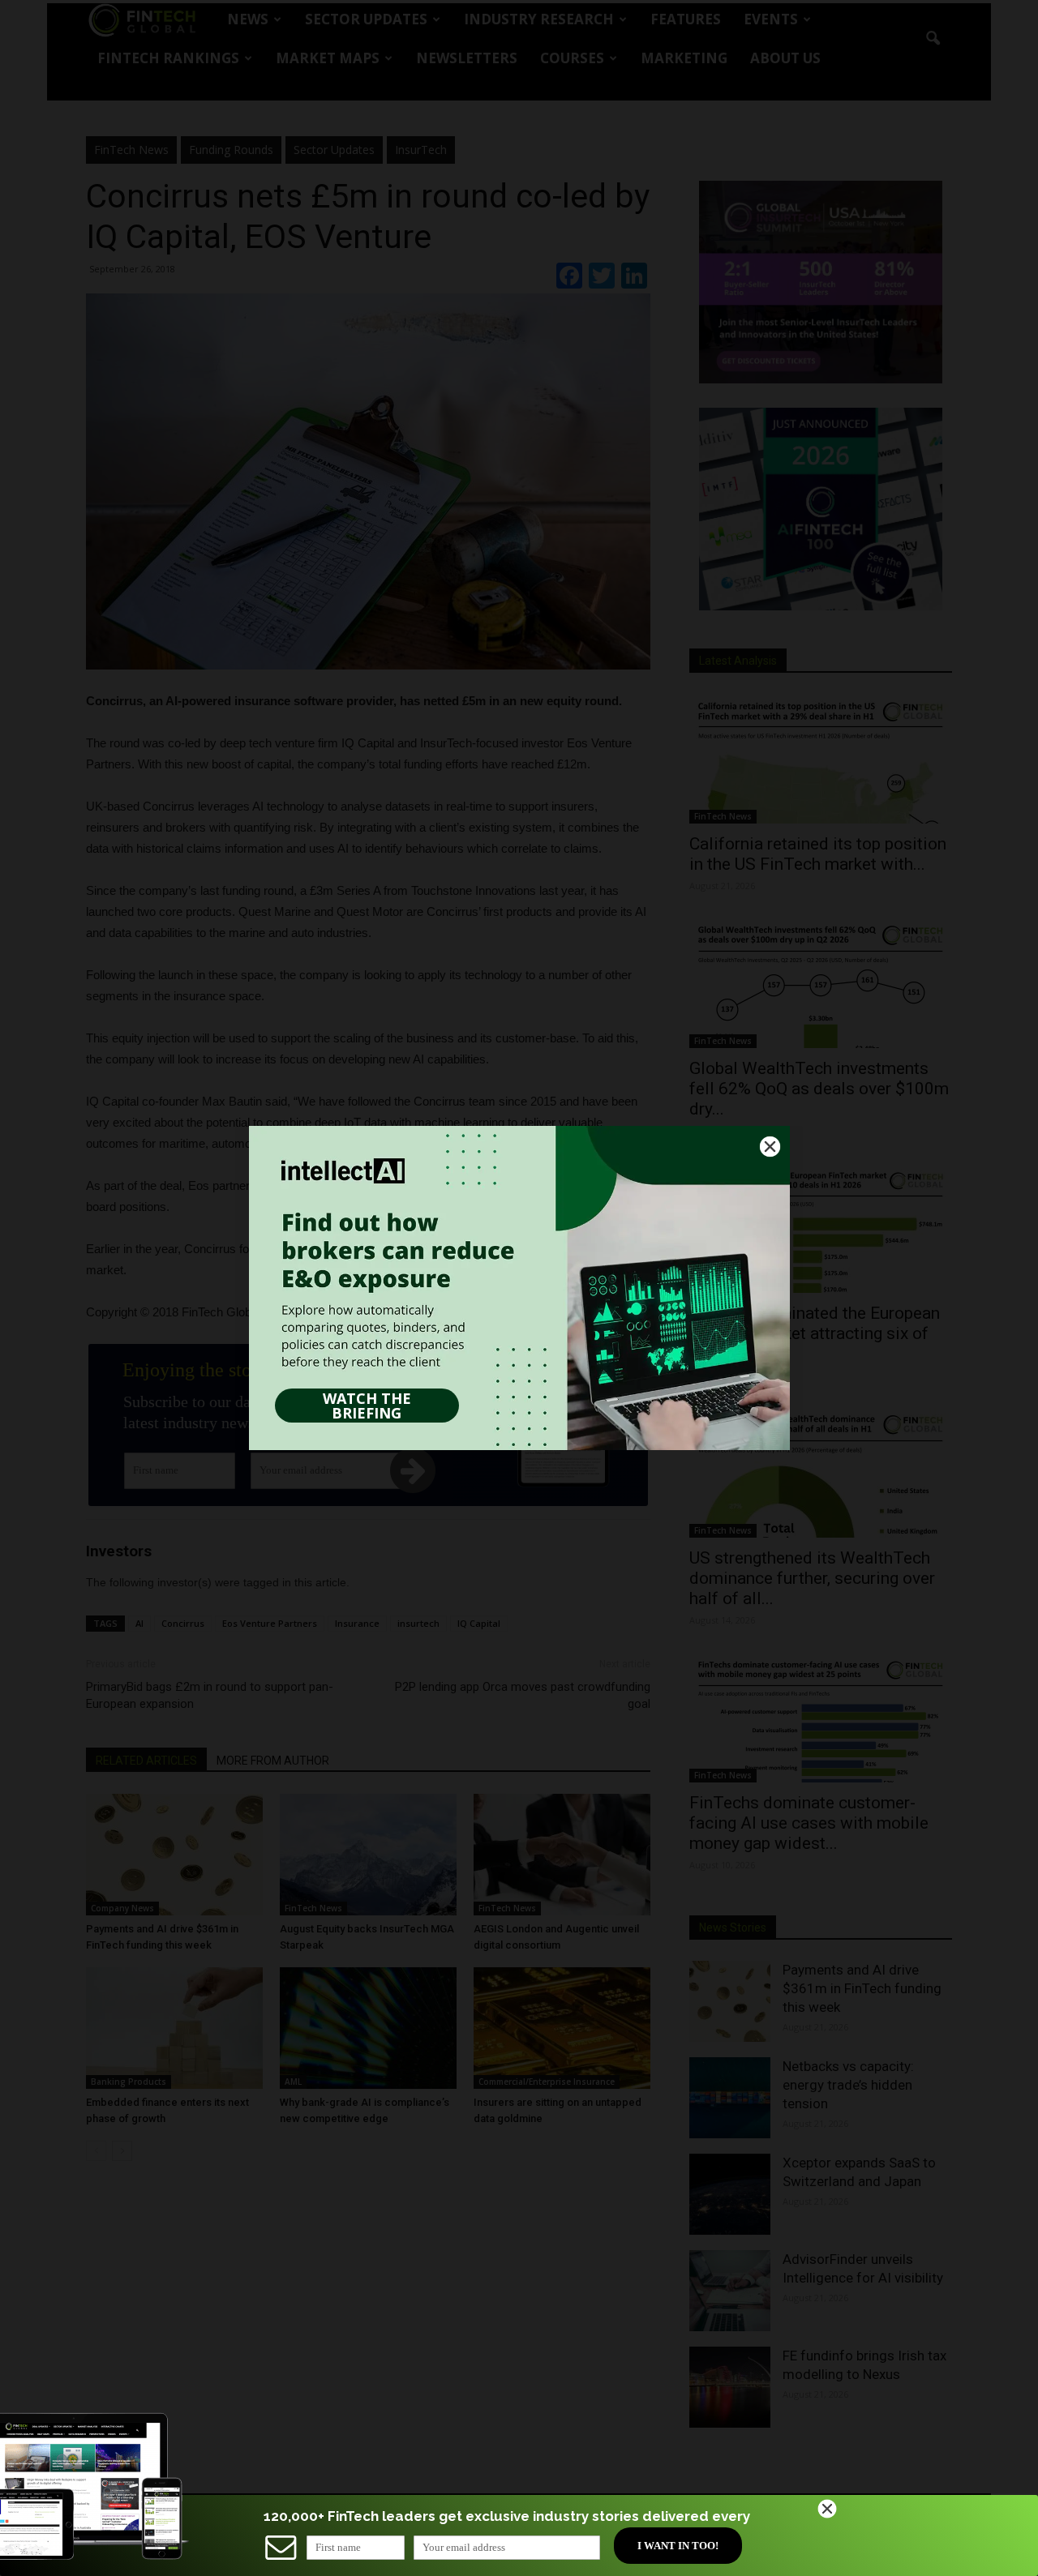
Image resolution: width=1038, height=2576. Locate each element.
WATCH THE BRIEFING (367, 1406)
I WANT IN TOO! (678, 2546)
